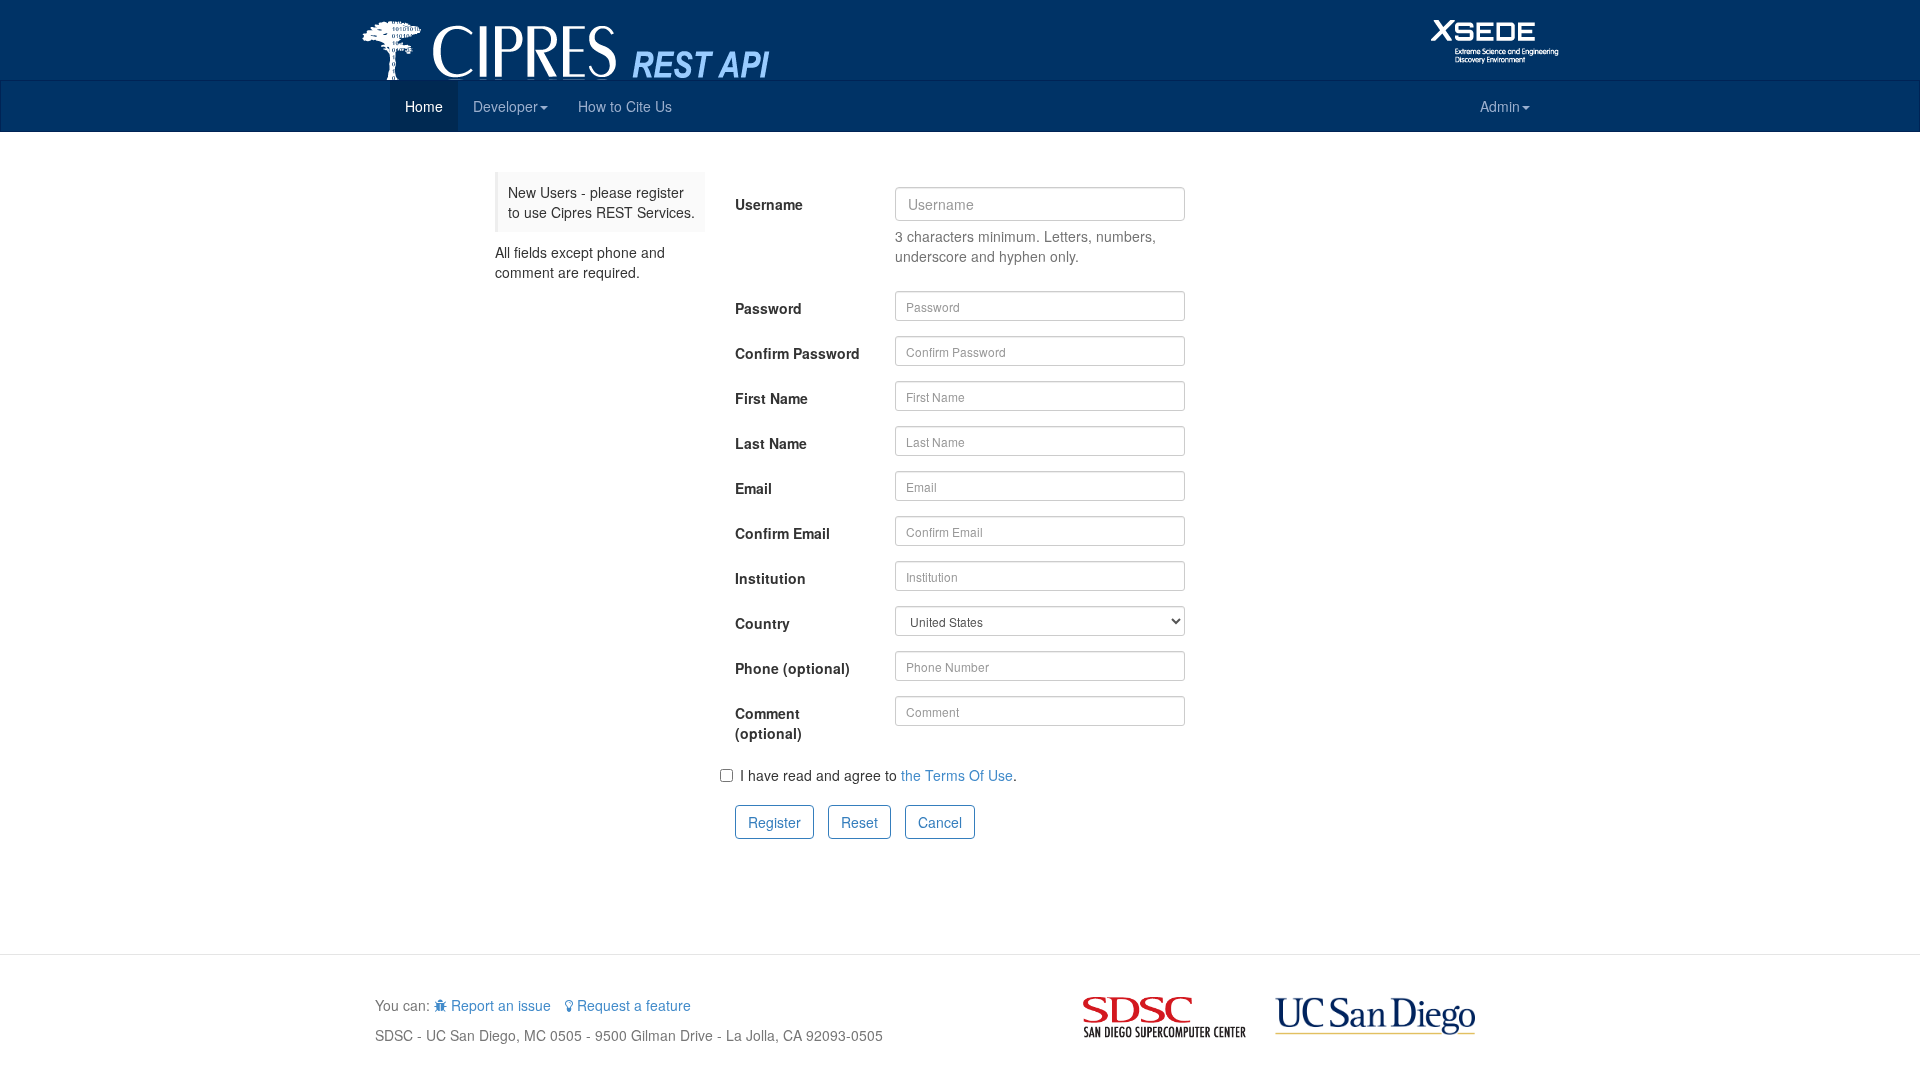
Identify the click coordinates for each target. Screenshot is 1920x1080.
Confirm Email (782, 533)
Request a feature (632, 1005)
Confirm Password (797, 353)
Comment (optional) (768, 723)
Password (768, 308)
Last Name (771, 443)
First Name (771, 398)
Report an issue (499, 1005)
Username (769, 204)
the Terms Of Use (957, 775)
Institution (770, 578)
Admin (1500, 106)
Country (762, 623)
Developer (505, 106)
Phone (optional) (792, 668)
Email (753, 488)
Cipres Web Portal (610, 40)
